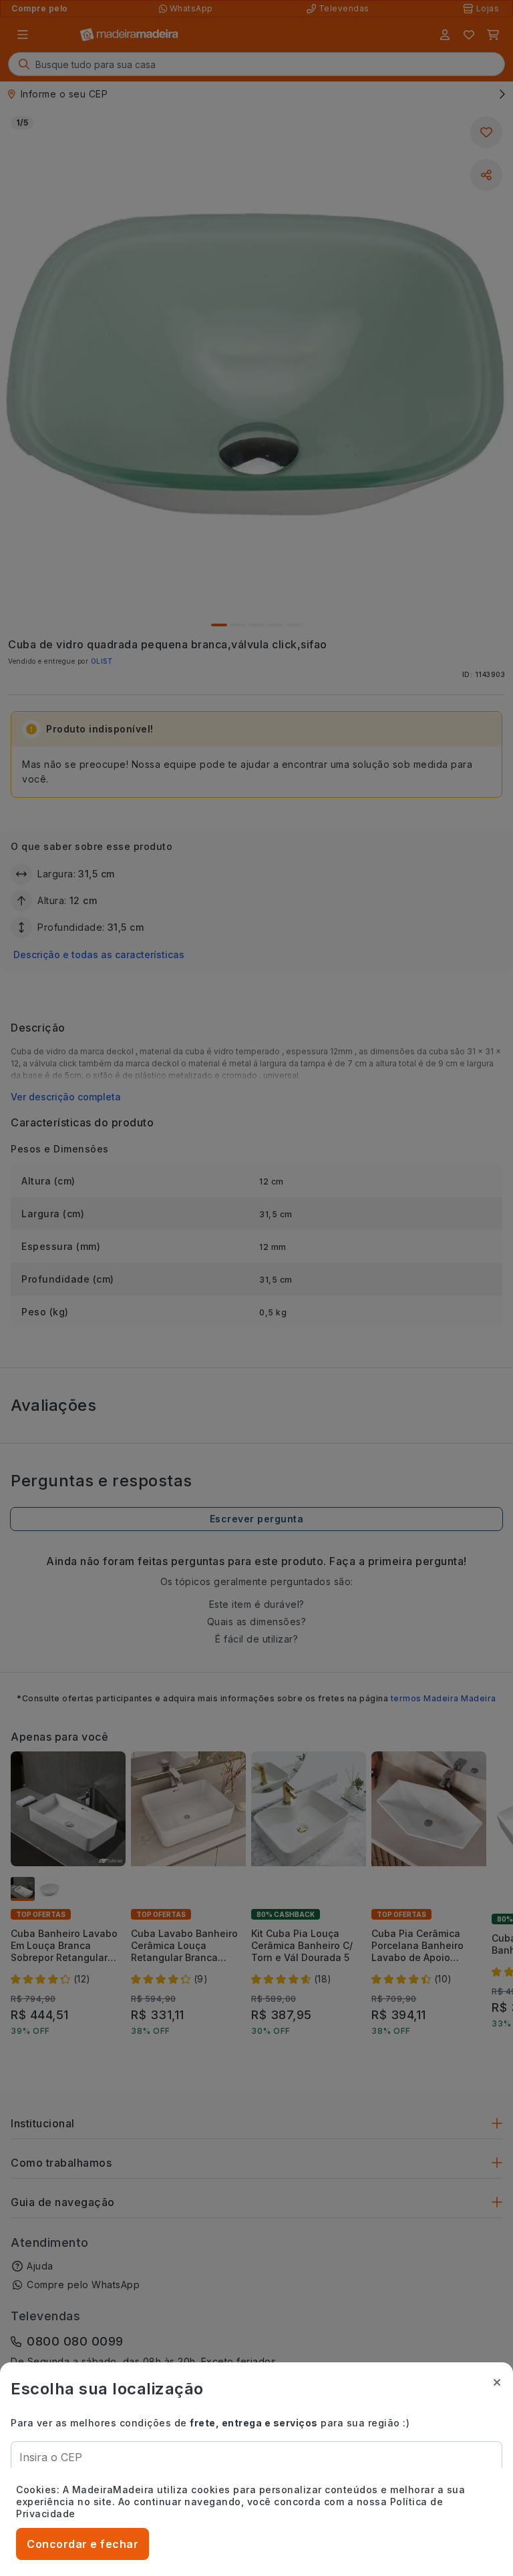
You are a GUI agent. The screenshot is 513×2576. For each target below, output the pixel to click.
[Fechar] (497, 2382)
